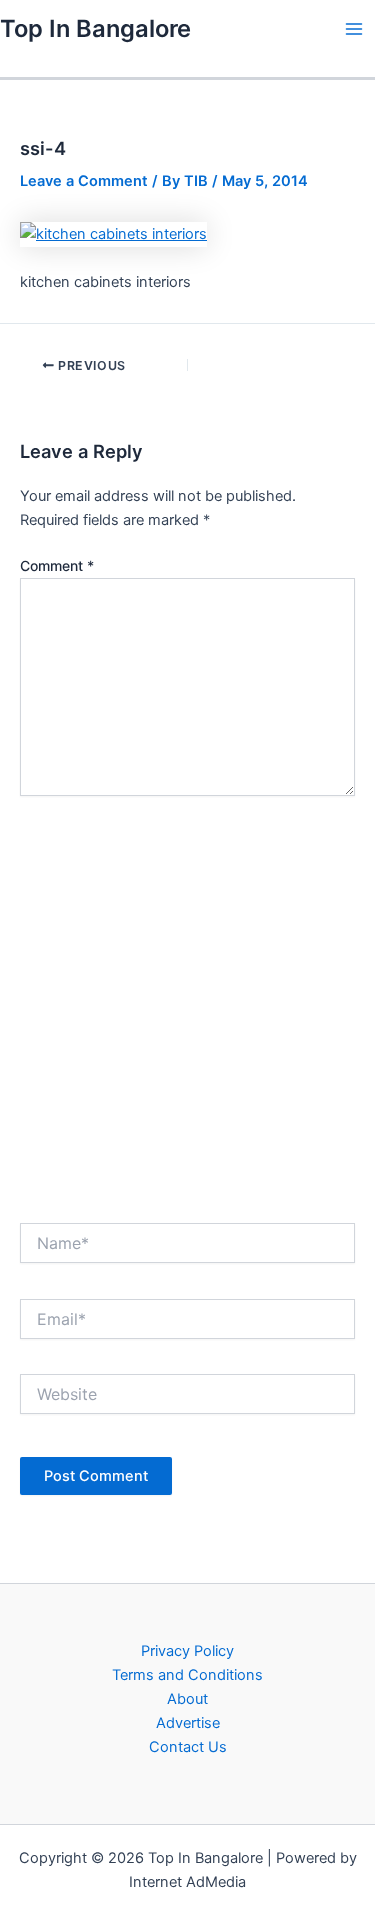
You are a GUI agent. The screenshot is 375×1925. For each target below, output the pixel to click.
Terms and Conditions (187, 1675)
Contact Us (188, 1747)
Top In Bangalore (95, 28)
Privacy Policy (187, 1651)
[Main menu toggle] (354, 29)
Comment (57, 565)
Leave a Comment (84, 181)
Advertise (188, 1723)
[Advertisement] (187, 1003)
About (187, 1699)
